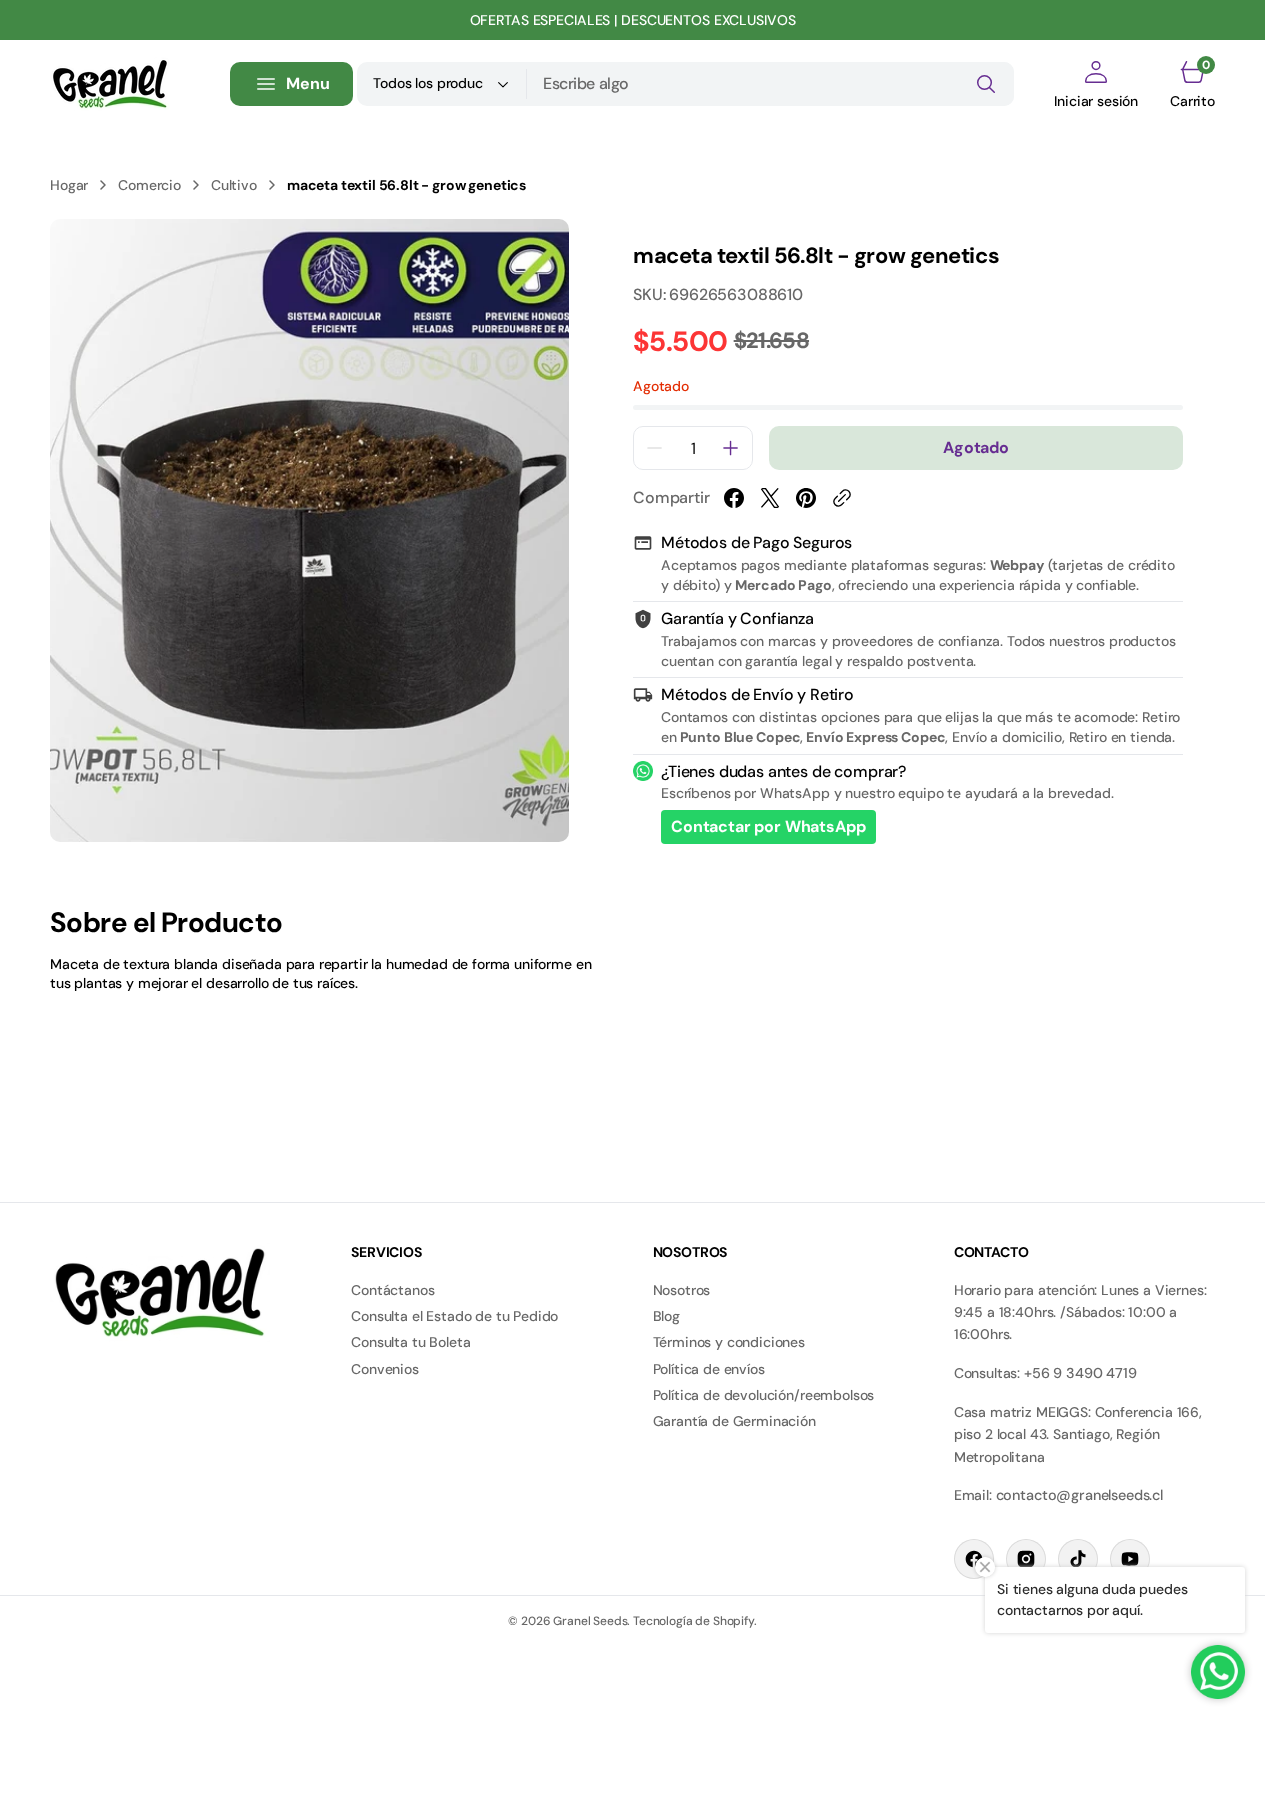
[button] (1096, 84)
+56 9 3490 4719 (1080, 1373)
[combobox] (770, 84)
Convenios (385, 1369)
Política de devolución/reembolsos (764, 1395)
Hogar (69, 185)
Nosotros (682, 1290)
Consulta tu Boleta (410, 1342)
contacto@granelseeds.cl (1079, 1495)
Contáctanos (392, 1290)
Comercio (149, 185)
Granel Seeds (590, 1621)
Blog (666, 1316)
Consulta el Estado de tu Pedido (454, 1316)
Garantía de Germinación (734, 1421)
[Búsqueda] (986, 84)
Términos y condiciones (729, 1342)
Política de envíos (709, 1369)
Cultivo (234, 185)
